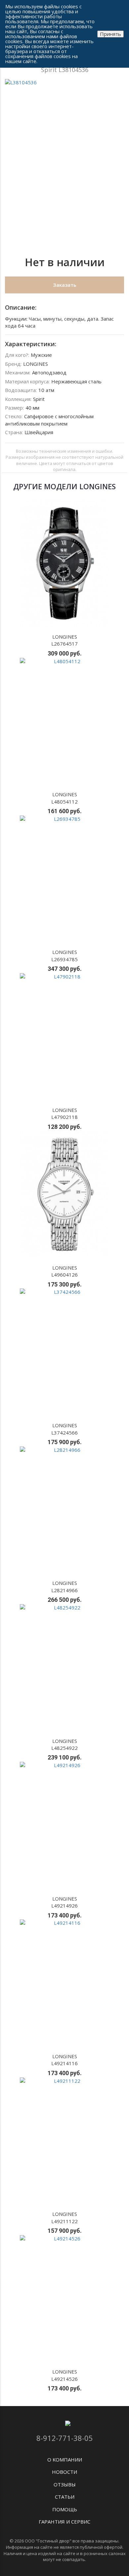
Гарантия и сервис (64, 2522)
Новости (64, 2472)
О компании (65, 2459)
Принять (110, 34)
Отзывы (65, 2484)
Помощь (65, 2509)
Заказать (65, 285)
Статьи (65, 2497)
